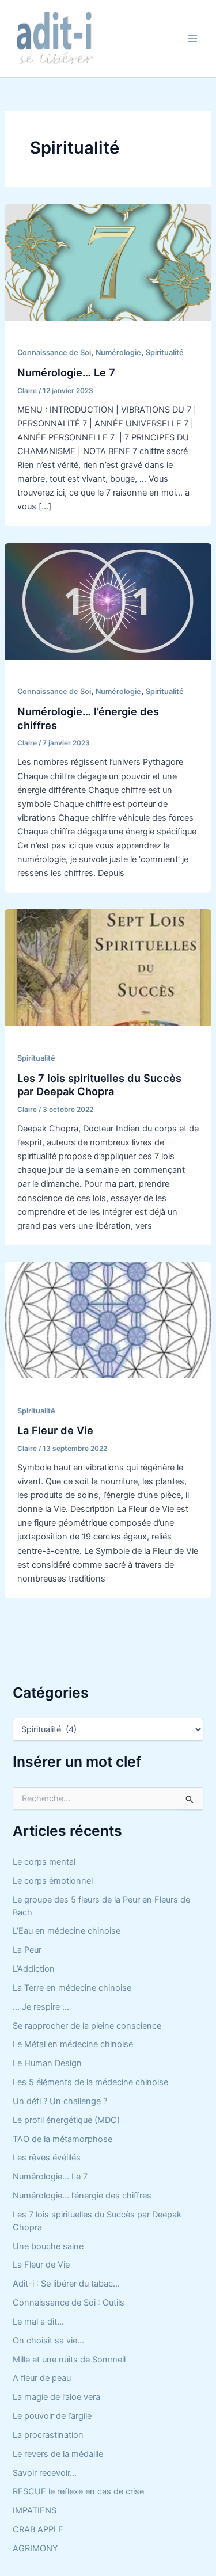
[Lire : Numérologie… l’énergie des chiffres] (108, 601)
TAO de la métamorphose (62, 2139)
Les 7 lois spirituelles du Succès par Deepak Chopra (99, 1085)
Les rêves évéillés (47, 2158)
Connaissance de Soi (54, 353)
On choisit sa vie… (48, 2341)
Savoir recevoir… (45, 2473)
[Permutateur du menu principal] (192, 39)
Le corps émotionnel (53, 1881)
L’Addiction (34, 1969)
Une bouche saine (48, 2246)
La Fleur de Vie (55, 1430)
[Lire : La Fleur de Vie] (108, 1320)
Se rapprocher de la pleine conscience (87, 2026)
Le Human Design (47, 2063)
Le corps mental (44, 1862)
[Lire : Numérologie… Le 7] (108, 262)
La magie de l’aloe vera (56, 2397)
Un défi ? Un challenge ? (60, 2101)
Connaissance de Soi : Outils (69, 2303)
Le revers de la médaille (58, 2454)
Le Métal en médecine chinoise (73, 2044)
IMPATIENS (35, 2510)
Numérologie (118, 353)
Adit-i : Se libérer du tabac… (66, 2284)
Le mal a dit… (38, 2322)
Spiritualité (165, 353)
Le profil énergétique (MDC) (66, 2120)
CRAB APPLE (38, 2529)
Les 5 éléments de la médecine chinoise (90, 2082)
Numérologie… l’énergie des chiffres (82, 2196)
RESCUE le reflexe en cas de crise (78, 2491)
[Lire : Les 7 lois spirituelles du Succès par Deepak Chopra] (108, 967)
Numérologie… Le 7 (66, 372)
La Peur (27, 1950)
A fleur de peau (42, 2378)
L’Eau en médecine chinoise (67, 1931)
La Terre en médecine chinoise (72, 1988)
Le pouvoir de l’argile (52, 2416)
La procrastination (48, 2435)
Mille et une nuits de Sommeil (69, 2360)
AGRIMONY (35, 2548)
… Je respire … (41, 2007)
